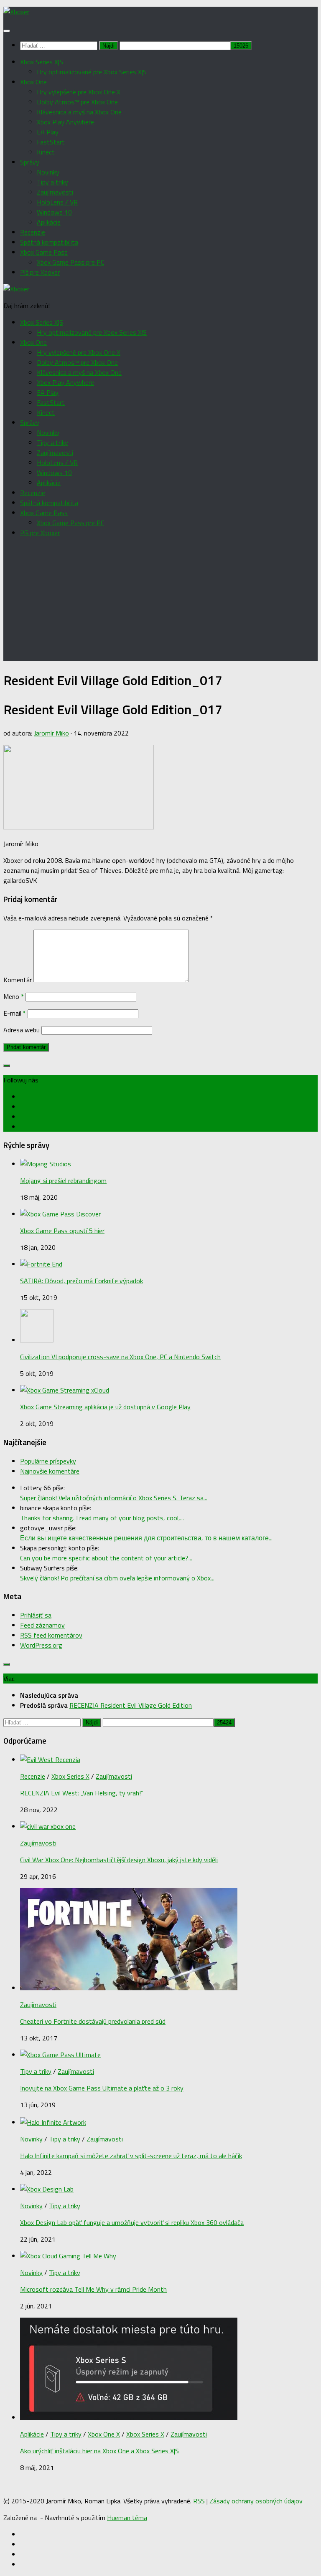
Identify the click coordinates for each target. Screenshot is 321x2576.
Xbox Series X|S (42, 62)
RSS (199, 2501)
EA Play (48, 132)
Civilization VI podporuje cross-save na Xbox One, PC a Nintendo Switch (120, 1357)
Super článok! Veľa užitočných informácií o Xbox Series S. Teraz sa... (114, 1498)
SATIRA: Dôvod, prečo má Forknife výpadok (82, 1281)
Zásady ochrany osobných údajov (256, 2501)
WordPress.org (41, 1645)
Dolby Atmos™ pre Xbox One (77, 102)
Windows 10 (54, 212)
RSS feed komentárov (51, 1635)
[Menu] (7, 31)
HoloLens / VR (57, 202)
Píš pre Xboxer (40, 272)
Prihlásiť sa (36, 1615)
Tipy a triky (52, 182)
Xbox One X (104, 2434)
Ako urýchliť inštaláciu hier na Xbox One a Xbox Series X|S (99, 2451)
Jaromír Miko (51, 733)
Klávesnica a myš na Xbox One (79, 112)
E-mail (15, 1013)
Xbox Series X (70, 1776)
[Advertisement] (160, 603)
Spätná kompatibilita (49, 242)
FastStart (51, 142)
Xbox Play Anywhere (65, 122)
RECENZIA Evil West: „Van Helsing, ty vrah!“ (82, 1793)
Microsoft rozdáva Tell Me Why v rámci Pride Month (93, 2289)
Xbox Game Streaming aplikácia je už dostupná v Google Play (105, 1407)
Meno (14, 996)
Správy (30, 162)
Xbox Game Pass (44, 252)
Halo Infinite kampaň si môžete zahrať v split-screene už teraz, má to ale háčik (131, 2156)
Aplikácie (49, 222)
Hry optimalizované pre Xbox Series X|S (92, 72)
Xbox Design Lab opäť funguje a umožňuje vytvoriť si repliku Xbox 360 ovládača (132, 2222)
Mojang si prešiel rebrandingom (63, 1181)
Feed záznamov (42, 1625)
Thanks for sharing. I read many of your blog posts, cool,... (102, 1518)
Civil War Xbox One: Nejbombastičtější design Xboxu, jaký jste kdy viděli (119, 1860)
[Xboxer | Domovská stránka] (16, 12)
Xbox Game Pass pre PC (70, 262)
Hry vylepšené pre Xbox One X (79, 92)
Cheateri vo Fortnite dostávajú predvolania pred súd (93, 2021)
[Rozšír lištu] (7, 1066)
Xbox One (33, 82)
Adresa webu (22, 1030)
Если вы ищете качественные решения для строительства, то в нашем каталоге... (146, 1538)
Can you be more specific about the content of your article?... (106, 1558)
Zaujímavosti (55, 192)
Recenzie (33, 232)
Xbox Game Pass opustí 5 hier (62, 1231)
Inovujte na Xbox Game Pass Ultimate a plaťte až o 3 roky (102, 2088)
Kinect (46, 152)
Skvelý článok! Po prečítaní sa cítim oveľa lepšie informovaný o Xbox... (117, 1578)
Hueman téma (127, 2518)
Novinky (48, 172)
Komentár (18, 980)
